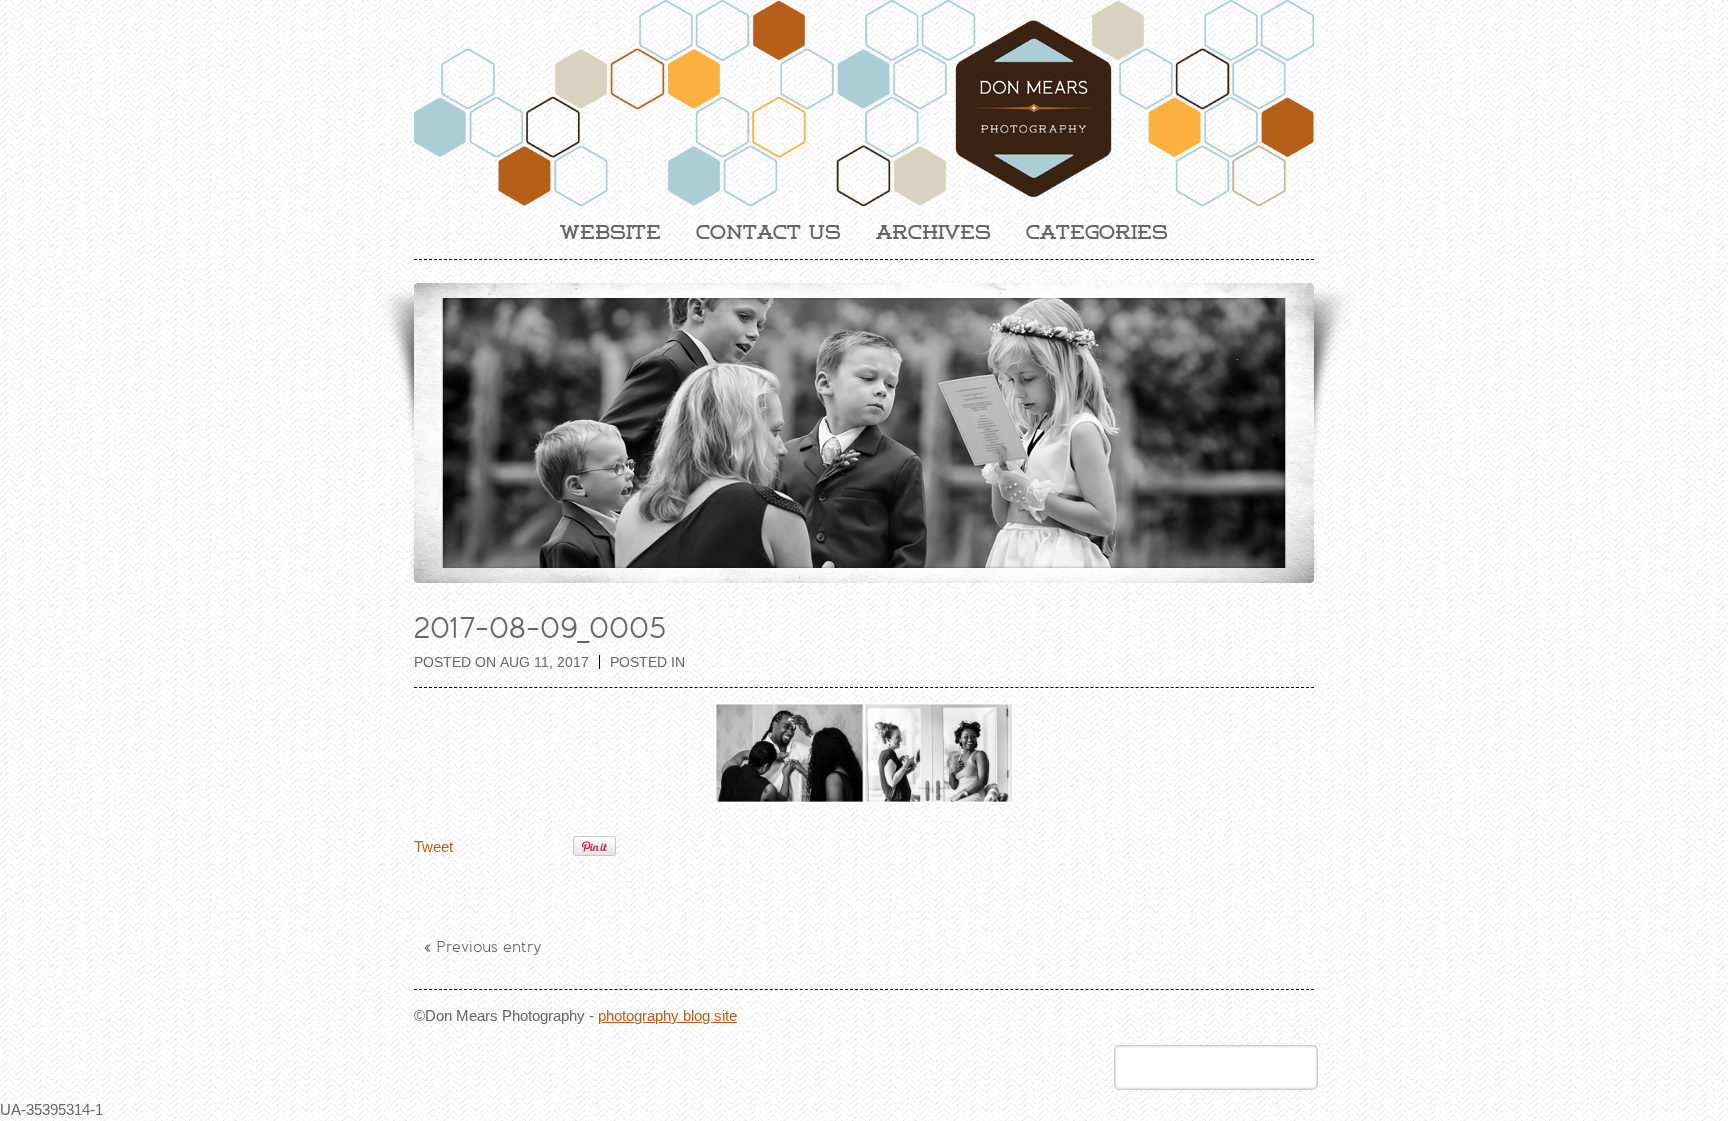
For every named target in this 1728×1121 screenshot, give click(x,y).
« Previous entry (483, 947)
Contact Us (768, 232)
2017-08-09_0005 (540, 628)
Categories (1097, 232)
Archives (933, 232)
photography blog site (667, 1015)
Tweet (433, 846)
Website (610, 232)
